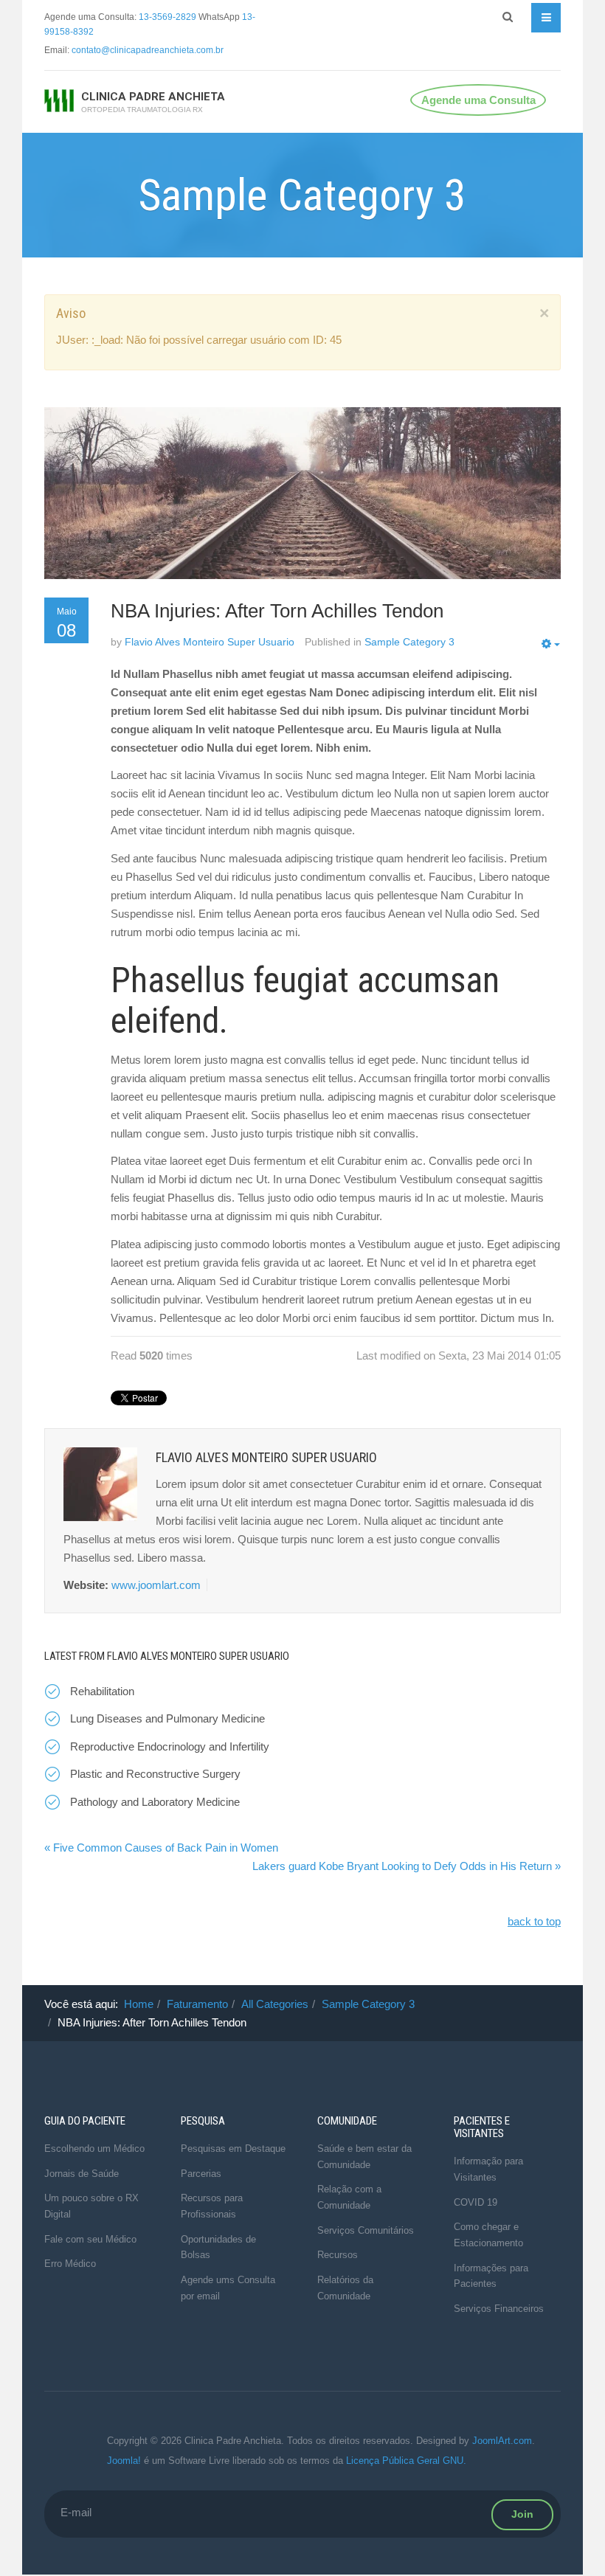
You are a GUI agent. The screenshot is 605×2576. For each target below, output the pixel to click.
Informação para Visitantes (488, 2169)
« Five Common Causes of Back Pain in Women (161, 1848)
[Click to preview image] (302, 493)
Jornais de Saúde (82, 2174)
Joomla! (124, 2461)
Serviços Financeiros (499, 2309)
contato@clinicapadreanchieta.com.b (146, 50)
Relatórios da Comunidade (345, 2288)
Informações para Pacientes (491, 2276)
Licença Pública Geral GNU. (406, 2461)
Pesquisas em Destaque (233, 2149)
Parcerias (201, 2174)
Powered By (66, 2451)
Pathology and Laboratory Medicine (155, 1802)
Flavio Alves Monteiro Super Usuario (210, 642)
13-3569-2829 (167, 17)
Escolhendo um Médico (94, 2149)
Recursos (338, 2255)
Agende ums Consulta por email (228, 2288)
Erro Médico (70, 2264)
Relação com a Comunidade (349, 2197)
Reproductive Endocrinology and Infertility (170, 1746)
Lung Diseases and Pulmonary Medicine (167, 1718)
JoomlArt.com (502, 2441)
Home (139, 2004)
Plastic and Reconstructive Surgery (155, 1774)
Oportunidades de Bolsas (218, 2247)
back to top (534, 1921)
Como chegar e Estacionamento (488, 2235)
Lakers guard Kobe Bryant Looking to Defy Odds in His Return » (407, 1866)
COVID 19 (476, 2202)
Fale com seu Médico (90, 2239)
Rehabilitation (102, 1691)
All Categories (275, 2004)
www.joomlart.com (156, 1585)
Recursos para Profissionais (212, 2206)
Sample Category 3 (368, 2004)
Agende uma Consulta (478, 100)
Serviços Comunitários (366, 2230)
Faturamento (197, 2004)
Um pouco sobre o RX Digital (91, 2206)
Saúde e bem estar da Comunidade (364, 2157)
